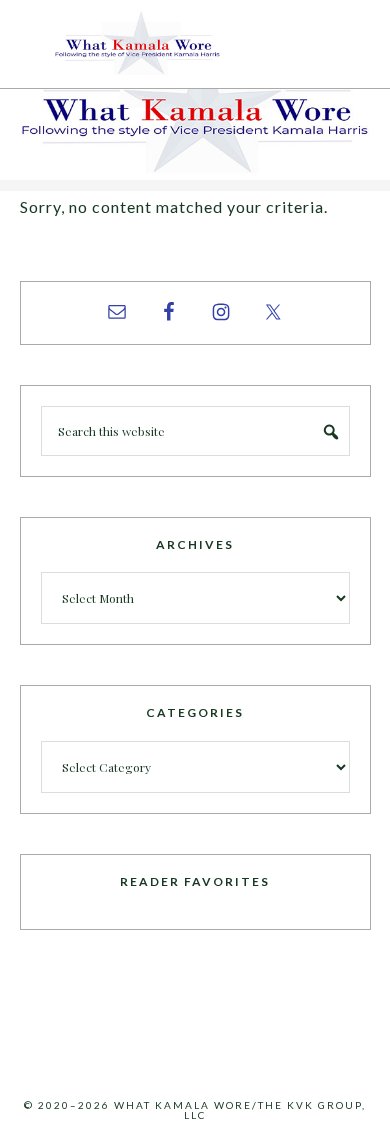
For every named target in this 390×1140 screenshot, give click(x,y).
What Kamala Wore (195, 44)
